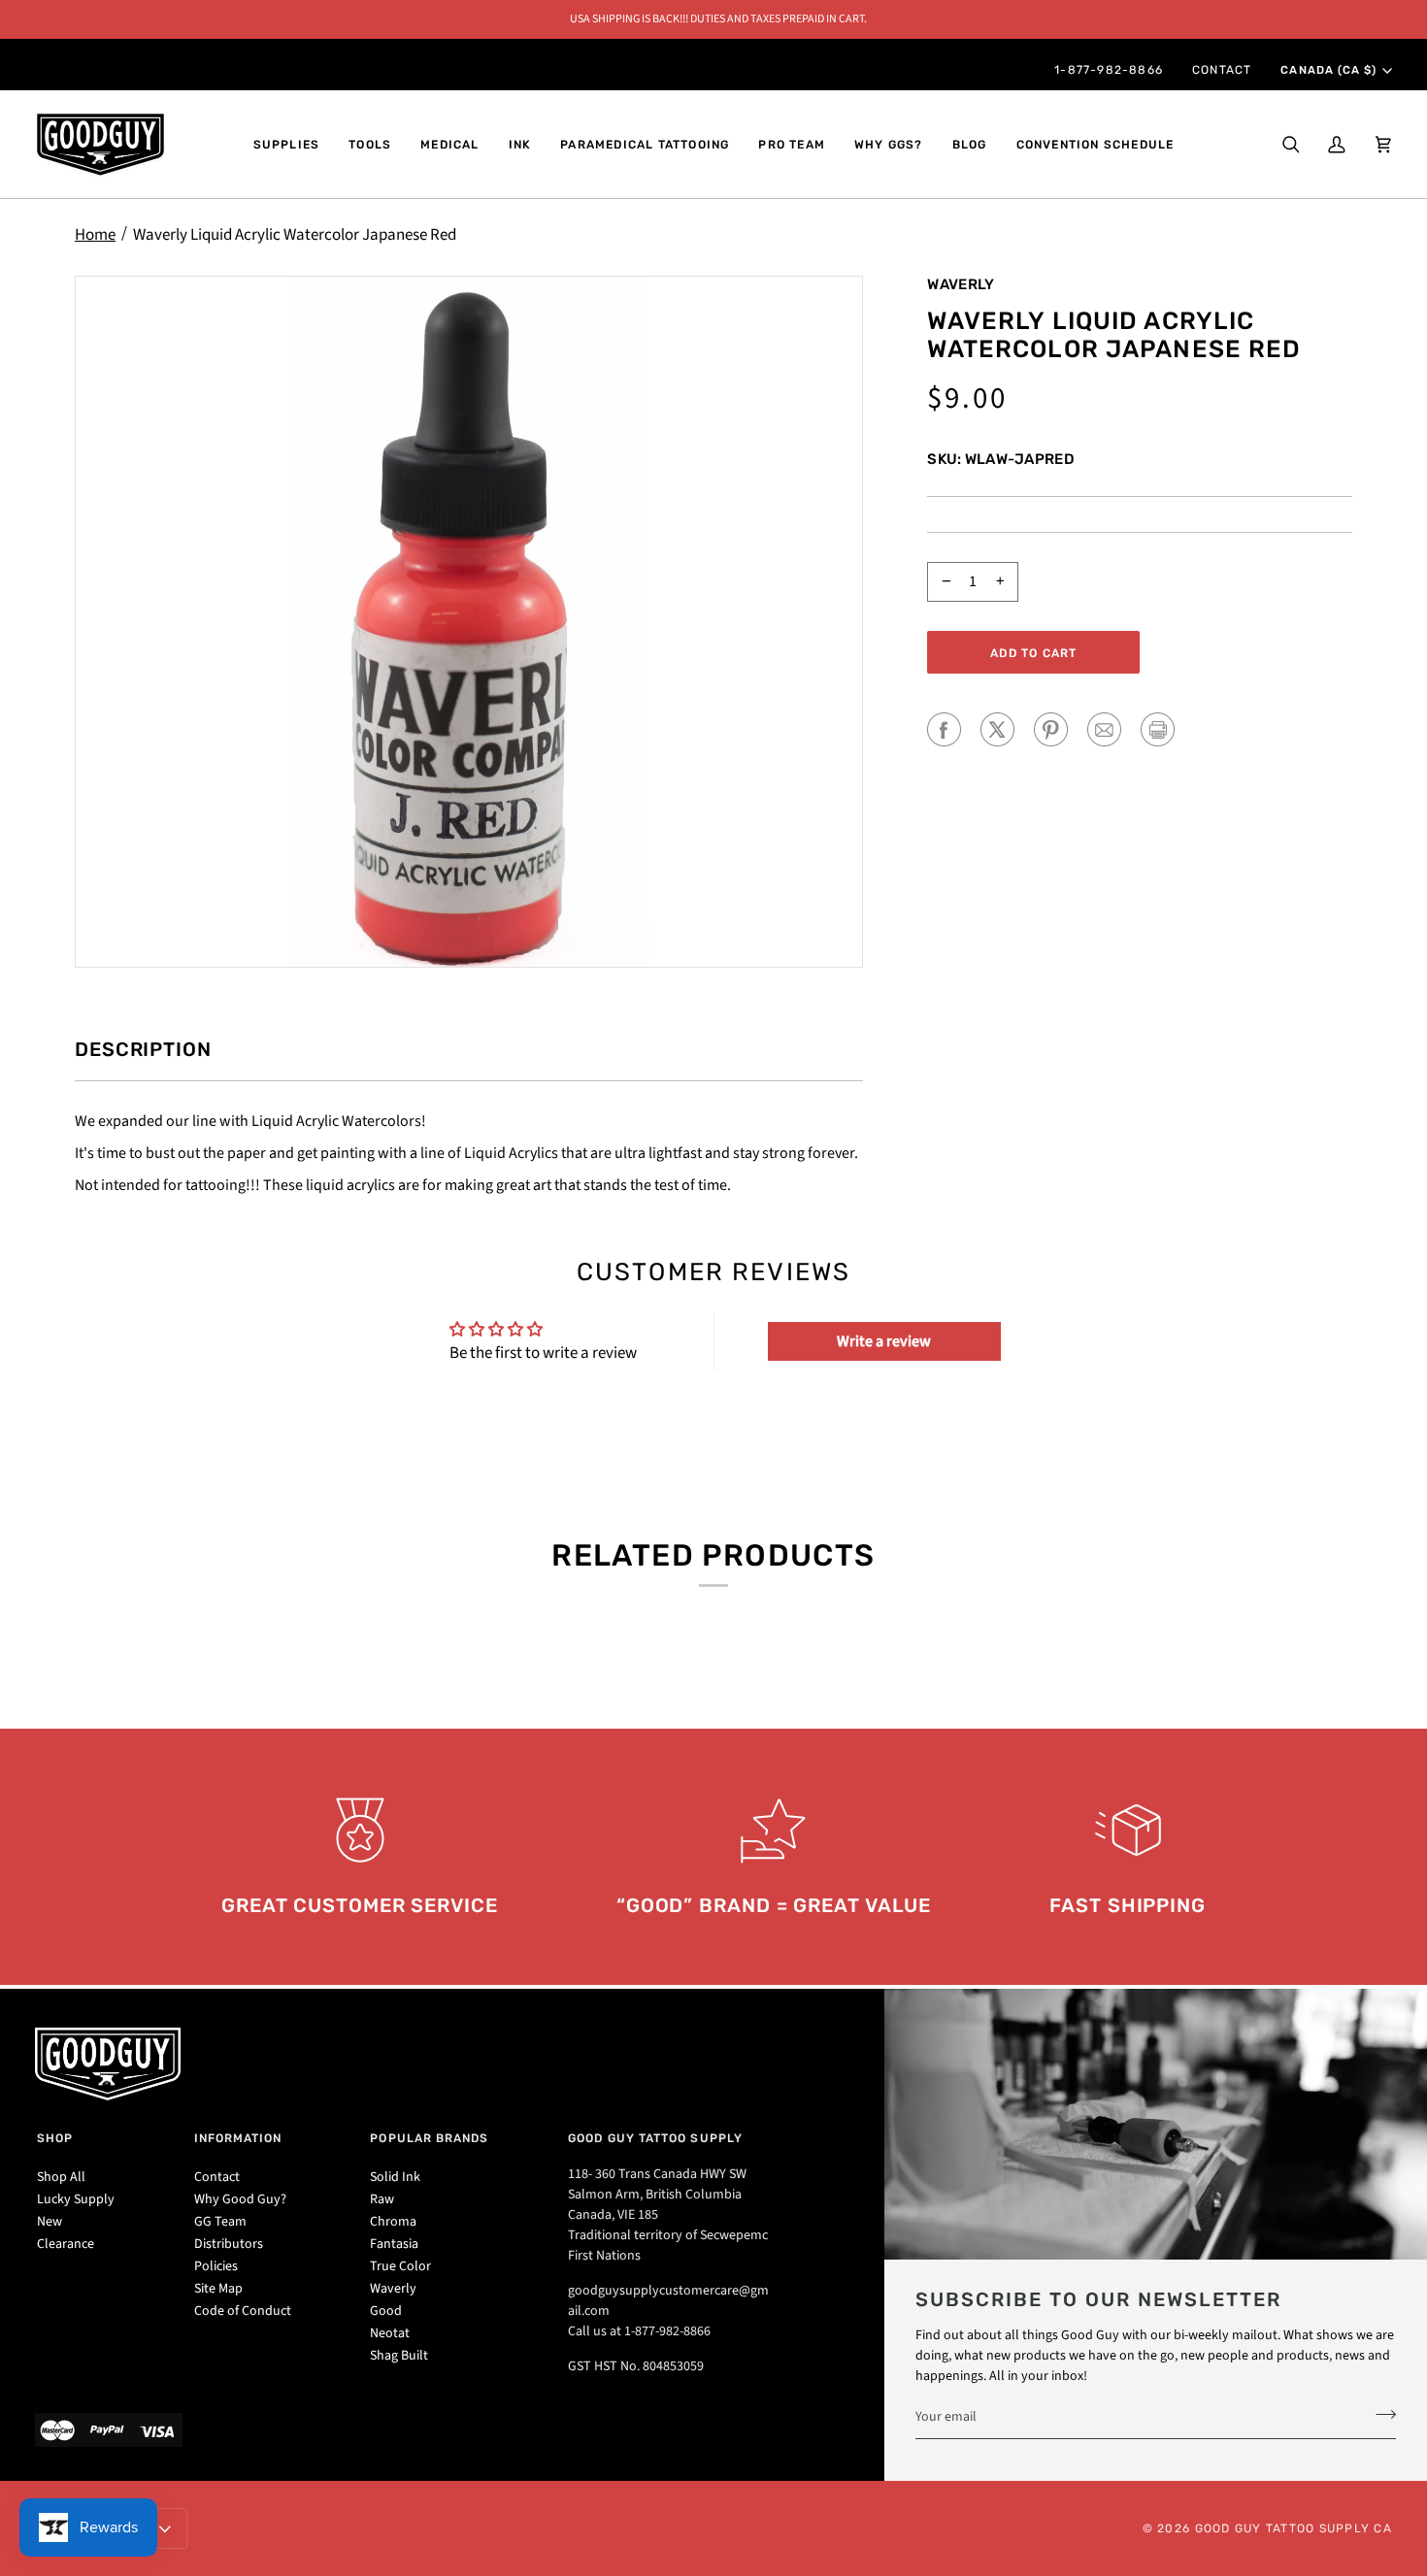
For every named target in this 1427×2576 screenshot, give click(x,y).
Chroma (393, 2222)
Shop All (61, 2177)
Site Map (218, 2289)
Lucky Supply (76, 2199)
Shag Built (399, 2356)
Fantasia (394, 2244)
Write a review (884, 1341)
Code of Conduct (243, 2311)
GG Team (220, 2222)
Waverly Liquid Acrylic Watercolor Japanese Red (295, 235)
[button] (287, 145)
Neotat (390, 2333)
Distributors (229, 2244)
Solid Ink (395, 2177)
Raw (382, 2199)
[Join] (1380, 2414)
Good (386, 2311)
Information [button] (238, 2138)
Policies (216, 2266)
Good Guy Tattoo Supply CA (1294, 2528)
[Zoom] (469, 622)
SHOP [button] (55, 2138)
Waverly (961, 284)
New (50, 2222)
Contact (217, 2177)
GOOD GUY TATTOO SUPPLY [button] (655, 2138)
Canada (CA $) (1328, 70)
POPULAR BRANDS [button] (429, 2138)
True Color (400, 2266)
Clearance (66, 2244)
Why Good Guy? (240, 2199)
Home (95, 235)
